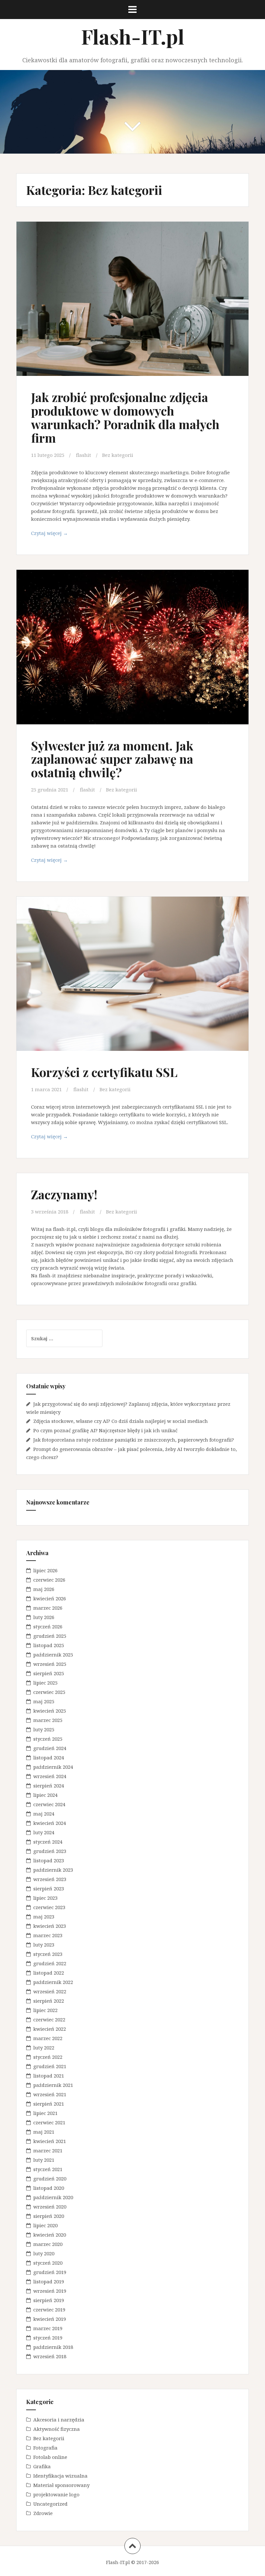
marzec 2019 (48, 2328)
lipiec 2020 (45, 2225)
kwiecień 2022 (50, 2029)
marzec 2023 (48, 1935)
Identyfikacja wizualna (60, 2476)
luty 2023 (44, 1945)
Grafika (42, 2466)
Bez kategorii (118, 455)
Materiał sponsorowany (61, 2485)
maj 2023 (44, 1917)
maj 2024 (44, 1814)
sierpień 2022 (49, 2001)
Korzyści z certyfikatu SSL (104, 1072)
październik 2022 (53, 1982)
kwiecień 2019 (50, 2319)
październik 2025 (53, 1655)
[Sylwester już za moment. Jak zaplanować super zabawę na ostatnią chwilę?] (132, 649)
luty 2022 (44, 2048)
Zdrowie (43, 2513)
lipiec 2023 (45, 1898)
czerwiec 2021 (49, 2122)
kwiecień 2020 (50, 2235)
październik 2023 (53, 1870)
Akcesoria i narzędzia (59, 2420)
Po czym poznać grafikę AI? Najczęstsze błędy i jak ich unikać (105, 1430)
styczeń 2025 (48, 1739)
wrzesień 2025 (50, 1664)
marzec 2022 (48, 2038)
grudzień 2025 (50, 1636)
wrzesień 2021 (50, 2094)
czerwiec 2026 (49, 1580)
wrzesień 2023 (50, 1879)
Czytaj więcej (63, 535)
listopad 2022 (49, 1973)
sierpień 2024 (49, 1786)
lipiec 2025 (45, 1683)
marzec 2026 (48, 1608)
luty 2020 (44, 2253)
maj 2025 (44, 1701)
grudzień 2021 (50, 2066)
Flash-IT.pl (133, 36)
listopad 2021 (49, 2076)
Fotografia (45, 2448)
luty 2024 (44, 1832)
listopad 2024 (49, 1757)
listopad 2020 (49, 2188)
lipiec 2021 (45, 2113)
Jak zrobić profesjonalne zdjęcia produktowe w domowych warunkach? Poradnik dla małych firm (125, 417)
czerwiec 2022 (49, 2019)
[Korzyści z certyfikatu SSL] (132, 976)
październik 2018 (53, 2347)
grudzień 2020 (50, 2179)
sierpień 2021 (49, 2104)
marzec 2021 (48, 2150)
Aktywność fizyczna (57, 2429)
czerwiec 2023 (49, 1907)
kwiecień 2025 (50, 1711)
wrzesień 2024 (50, 1776)
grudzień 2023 (50, 1851)
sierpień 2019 (49, 2300)
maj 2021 (44, 2132)
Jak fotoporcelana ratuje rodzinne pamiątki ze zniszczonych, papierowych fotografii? (134, 1440)
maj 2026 (44, 1589)
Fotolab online (50, 2457)
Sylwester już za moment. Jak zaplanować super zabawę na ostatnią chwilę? (112, 759)
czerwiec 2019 (49, 2309)
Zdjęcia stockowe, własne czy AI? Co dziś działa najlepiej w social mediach (121, 1421)
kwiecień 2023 (50, 1926)
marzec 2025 (48, 1720)
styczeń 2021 (48, 2169)
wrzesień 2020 (50, 2207)
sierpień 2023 (49, 1888)
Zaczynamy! (64, 1194)
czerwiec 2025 (49, 1692)
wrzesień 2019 (50, 2291)
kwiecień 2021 (50, 2141)
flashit (84, 455)
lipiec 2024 (45, 1795)
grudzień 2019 (50, 2272)
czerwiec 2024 (49, 1804)
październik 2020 (53, 2197)
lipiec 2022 (45, 2010)
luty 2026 (44, 1617)
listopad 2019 (49, 2281)
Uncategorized (50, 2504)
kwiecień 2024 (50, 1823)
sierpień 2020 (49, 2216)
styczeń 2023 (48, 1954)
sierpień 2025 (49, 1673)
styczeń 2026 (48, 1626)
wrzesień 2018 (50, 2356)
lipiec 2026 (45, 1570)
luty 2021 (44, 2160)
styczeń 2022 (48, 2057)
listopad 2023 (49, 1860)
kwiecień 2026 (50, 1598)
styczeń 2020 (48, 2263)
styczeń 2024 (48, 1842)
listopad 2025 (49, 1645)
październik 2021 (53, 2085)
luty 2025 (44, 1729)
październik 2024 (53, 1767)
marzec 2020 (48, 2244)
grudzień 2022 (50, 1963)
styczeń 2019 (48, 2338)
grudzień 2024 (50, 1748)
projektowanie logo (56, 2494)
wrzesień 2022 (50, 1991)
